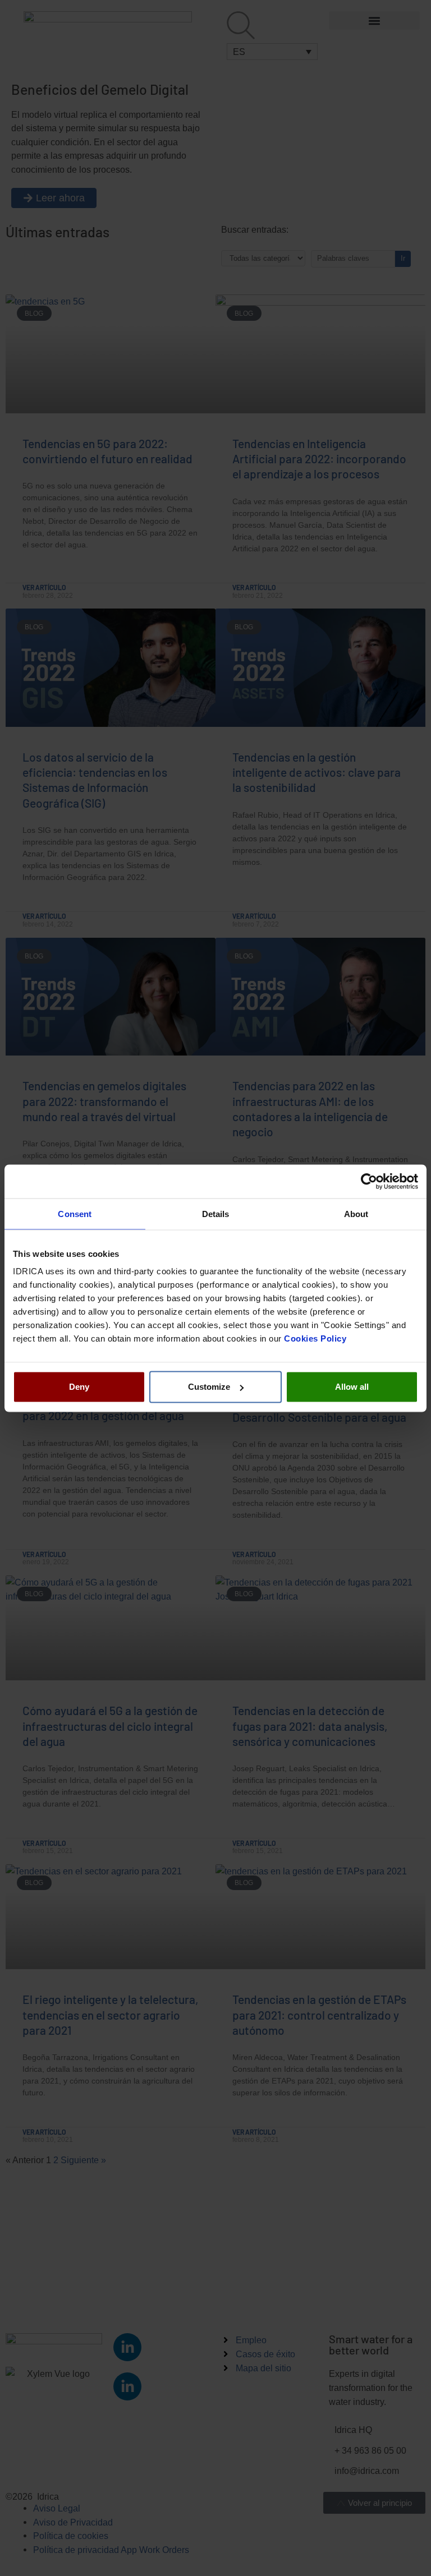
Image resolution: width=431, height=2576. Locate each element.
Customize (209, 1387)
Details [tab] (216, 1213)
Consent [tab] (75, 1213)
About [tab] (356, 1213)
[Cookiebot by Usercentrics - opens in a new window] (369, 1181)
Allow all (352, 1387)
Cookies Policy (315, 1338)
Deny (79, 1387)
